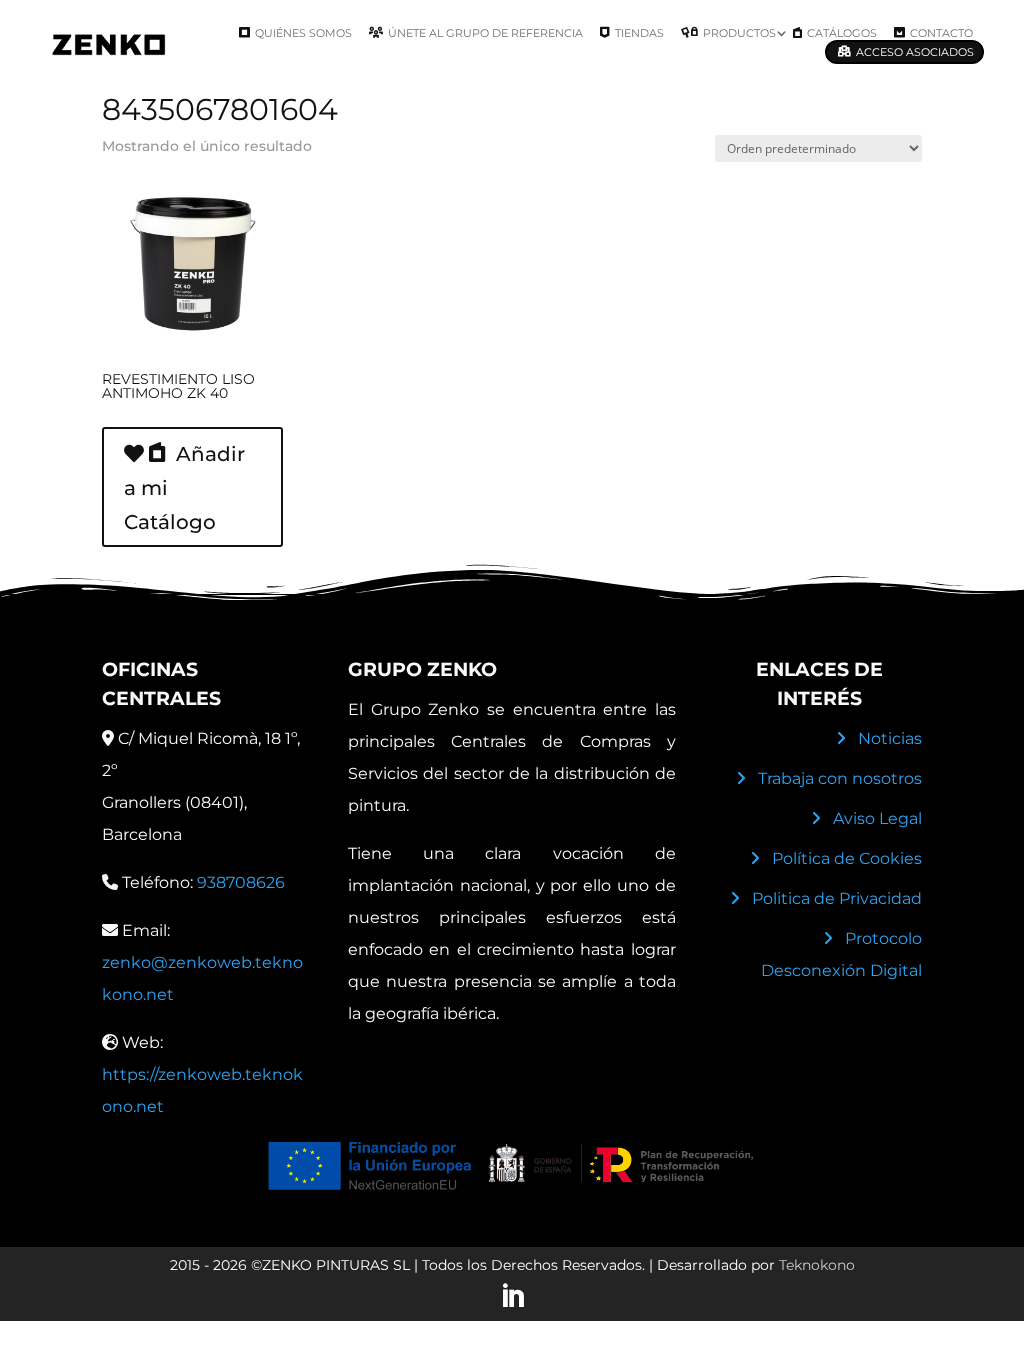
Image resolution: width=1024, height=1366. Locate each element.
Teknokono (817, 1265)
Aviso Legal (877, 818)
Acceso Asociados (915, 52)
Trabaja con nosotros (840, 778)
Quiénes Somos (303, 33)
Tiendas (639, 33)
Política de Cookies (847, 858)
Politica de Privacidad (837, 898)
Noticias (890, 738)
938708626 (241, 882)
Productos (739, 33)
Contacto (941, 33)
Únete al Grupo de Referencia (485, 33)
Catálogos (842, 33)
